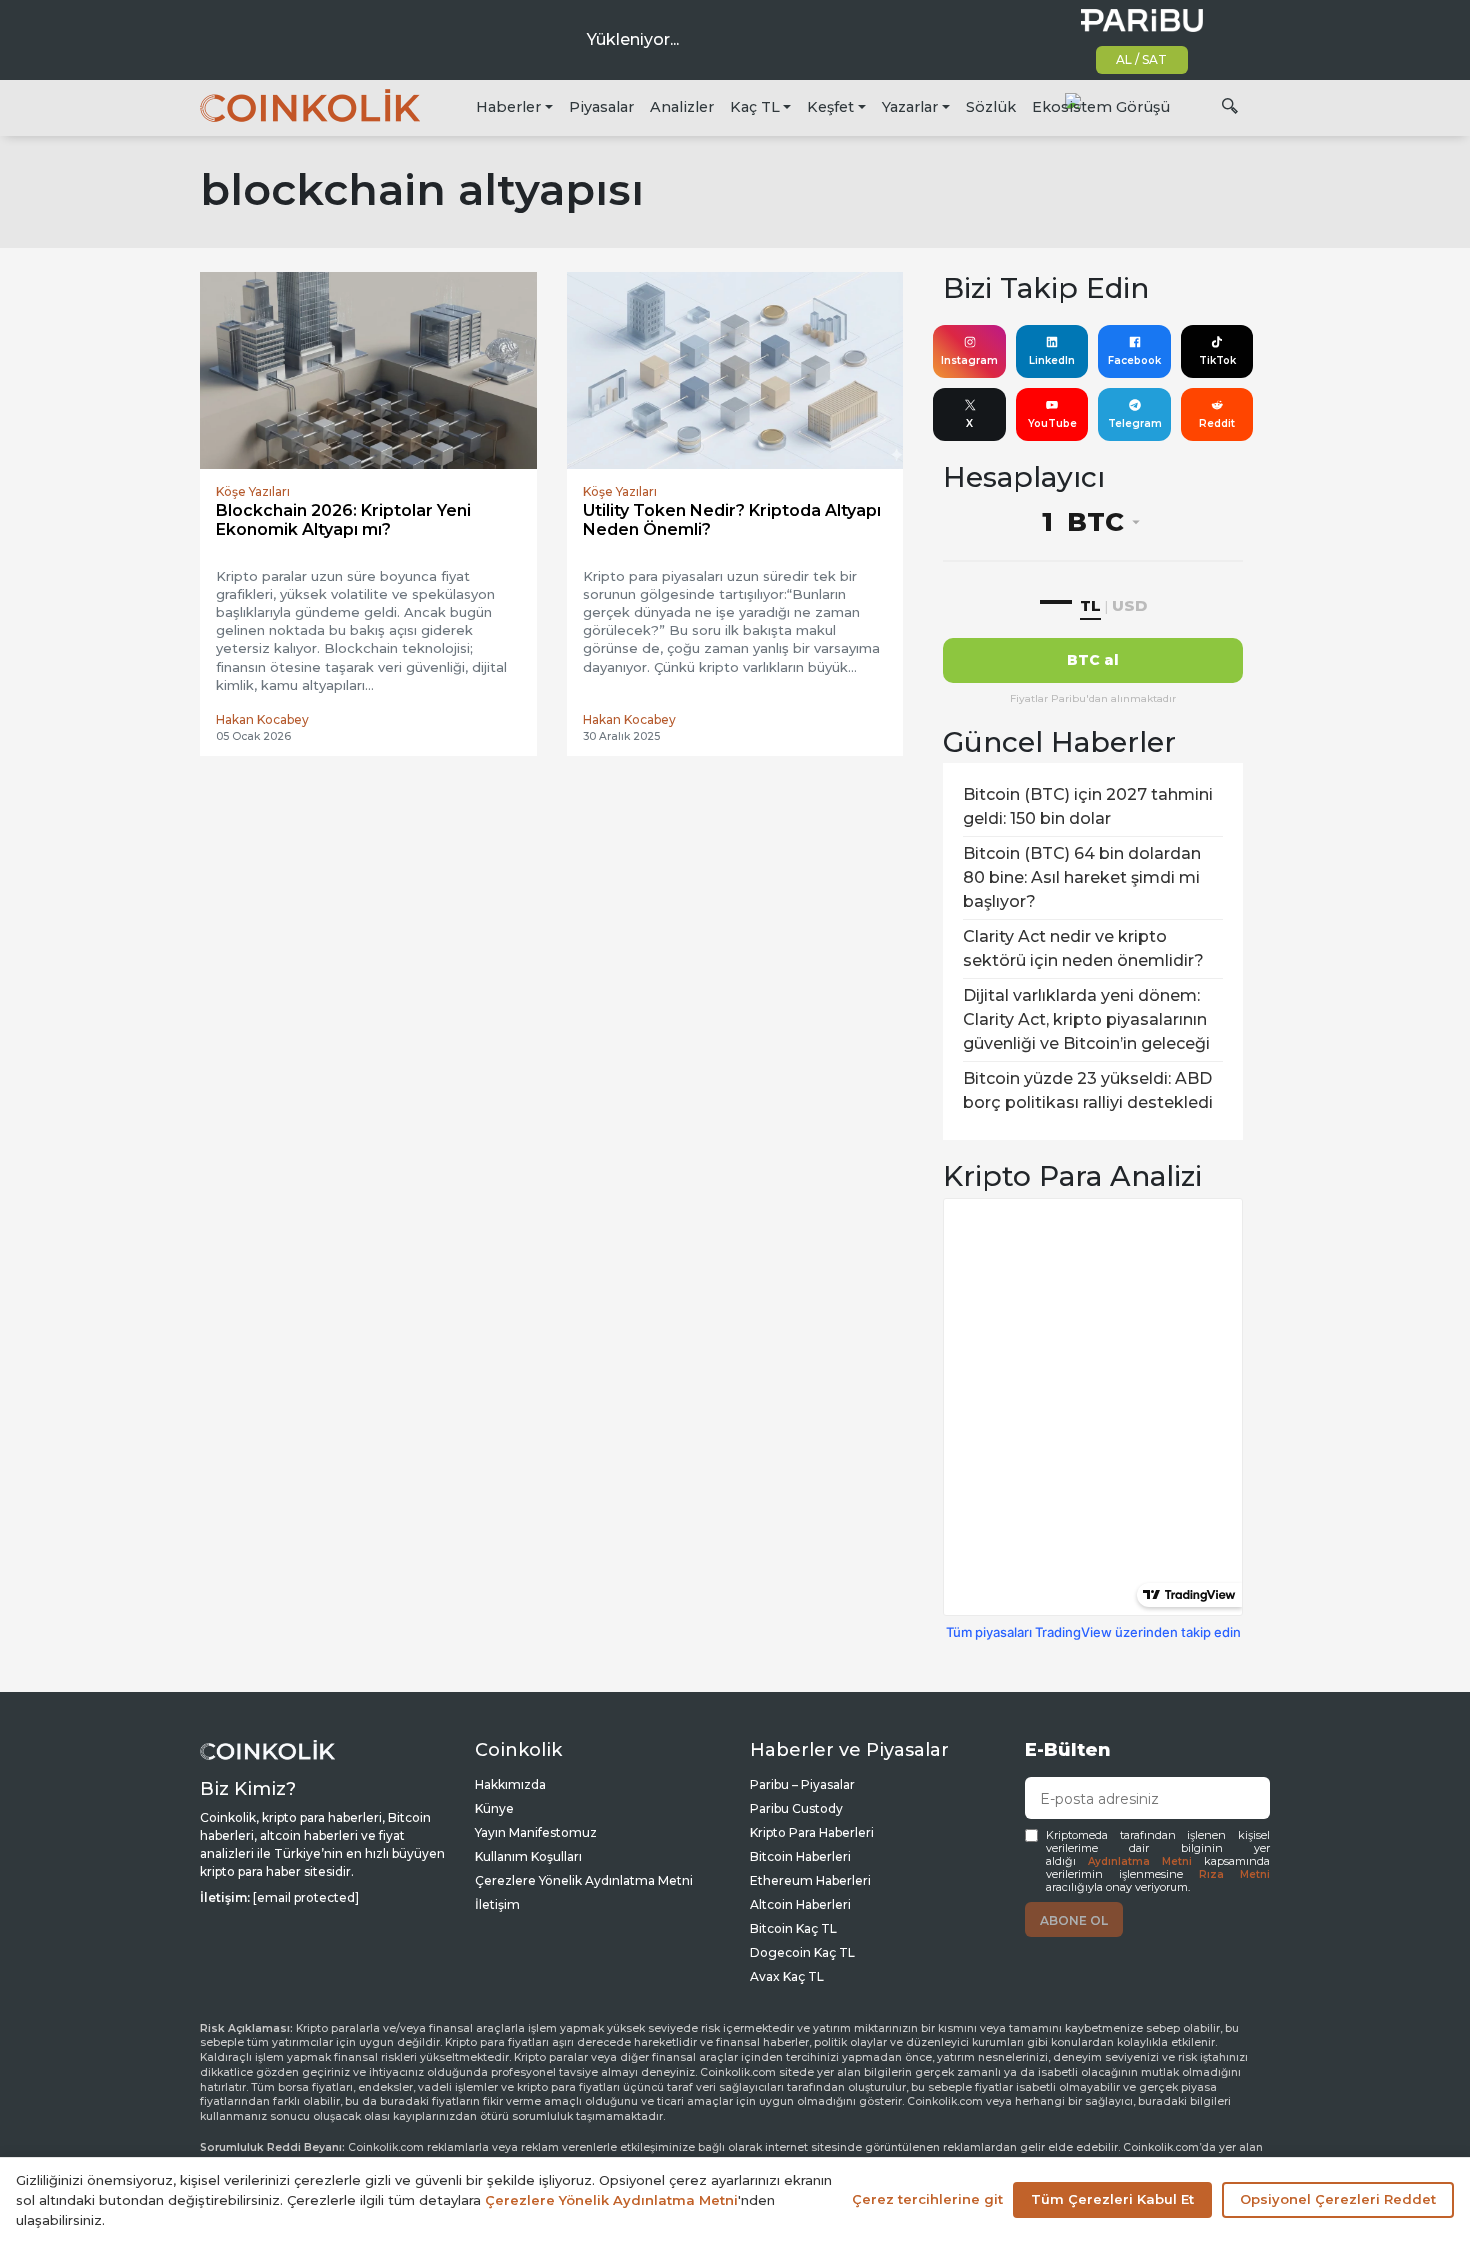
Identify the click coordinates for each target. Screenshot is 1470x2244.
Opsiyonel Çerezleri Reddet (1338, 2199)
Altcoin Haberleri (800, 1904)
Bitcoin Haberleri (800, 1856)
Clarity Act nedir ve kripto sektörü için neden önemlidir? (1083, 948)
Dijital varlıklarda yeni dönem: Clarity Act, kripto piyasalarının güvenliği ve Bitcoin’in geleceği (1086, 1019)
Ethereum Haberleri (810, 1880)
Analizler (682, 107)
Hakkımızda (510, 1784)
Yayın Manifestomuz (536, 1832)
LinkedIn (1052, 360)
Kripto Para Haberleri (812, 1832)
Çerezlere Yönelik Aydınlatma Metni (584, 1880)
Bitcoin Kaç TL (793, 1928)
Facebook (1134, 360)
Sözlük (991, 107)
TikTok (1217, 360)
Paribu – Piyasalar (802, 1784)
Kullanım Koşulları (528, 1856)
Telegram (1135, 423)
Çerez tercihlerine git (927, 2199)
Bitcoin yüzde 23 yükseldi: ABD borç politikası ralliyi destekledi (1088, 1090)
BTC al (1093, 660)
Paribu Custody (796, 1808)
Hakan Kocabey (262, 719)
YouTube (1052, 423)
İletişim (497, 1904)
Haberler (508, 107)
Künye (494, 1808)
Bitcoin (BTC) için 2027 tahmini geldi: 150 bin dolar (1088, 806)
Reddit (1217, 423)
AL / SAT (1141, 59)
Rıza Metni (1234, 1874)
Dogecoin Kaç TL (802, 1952)
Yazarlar (910, 107)
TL (1090, 605)
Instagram (969, 360)
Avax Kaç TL (787, 1976)
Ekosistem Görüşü (1101, 107)
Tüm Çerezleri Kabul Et (1112, 2199)
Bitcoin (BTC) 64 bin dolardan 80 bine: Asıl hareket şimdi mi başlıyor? (1082, 877)
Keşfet (830, 107)
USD (1129, 605)
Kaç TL (755, 107)
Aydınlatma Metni (1140, 1861)
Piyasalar (601, 107)
